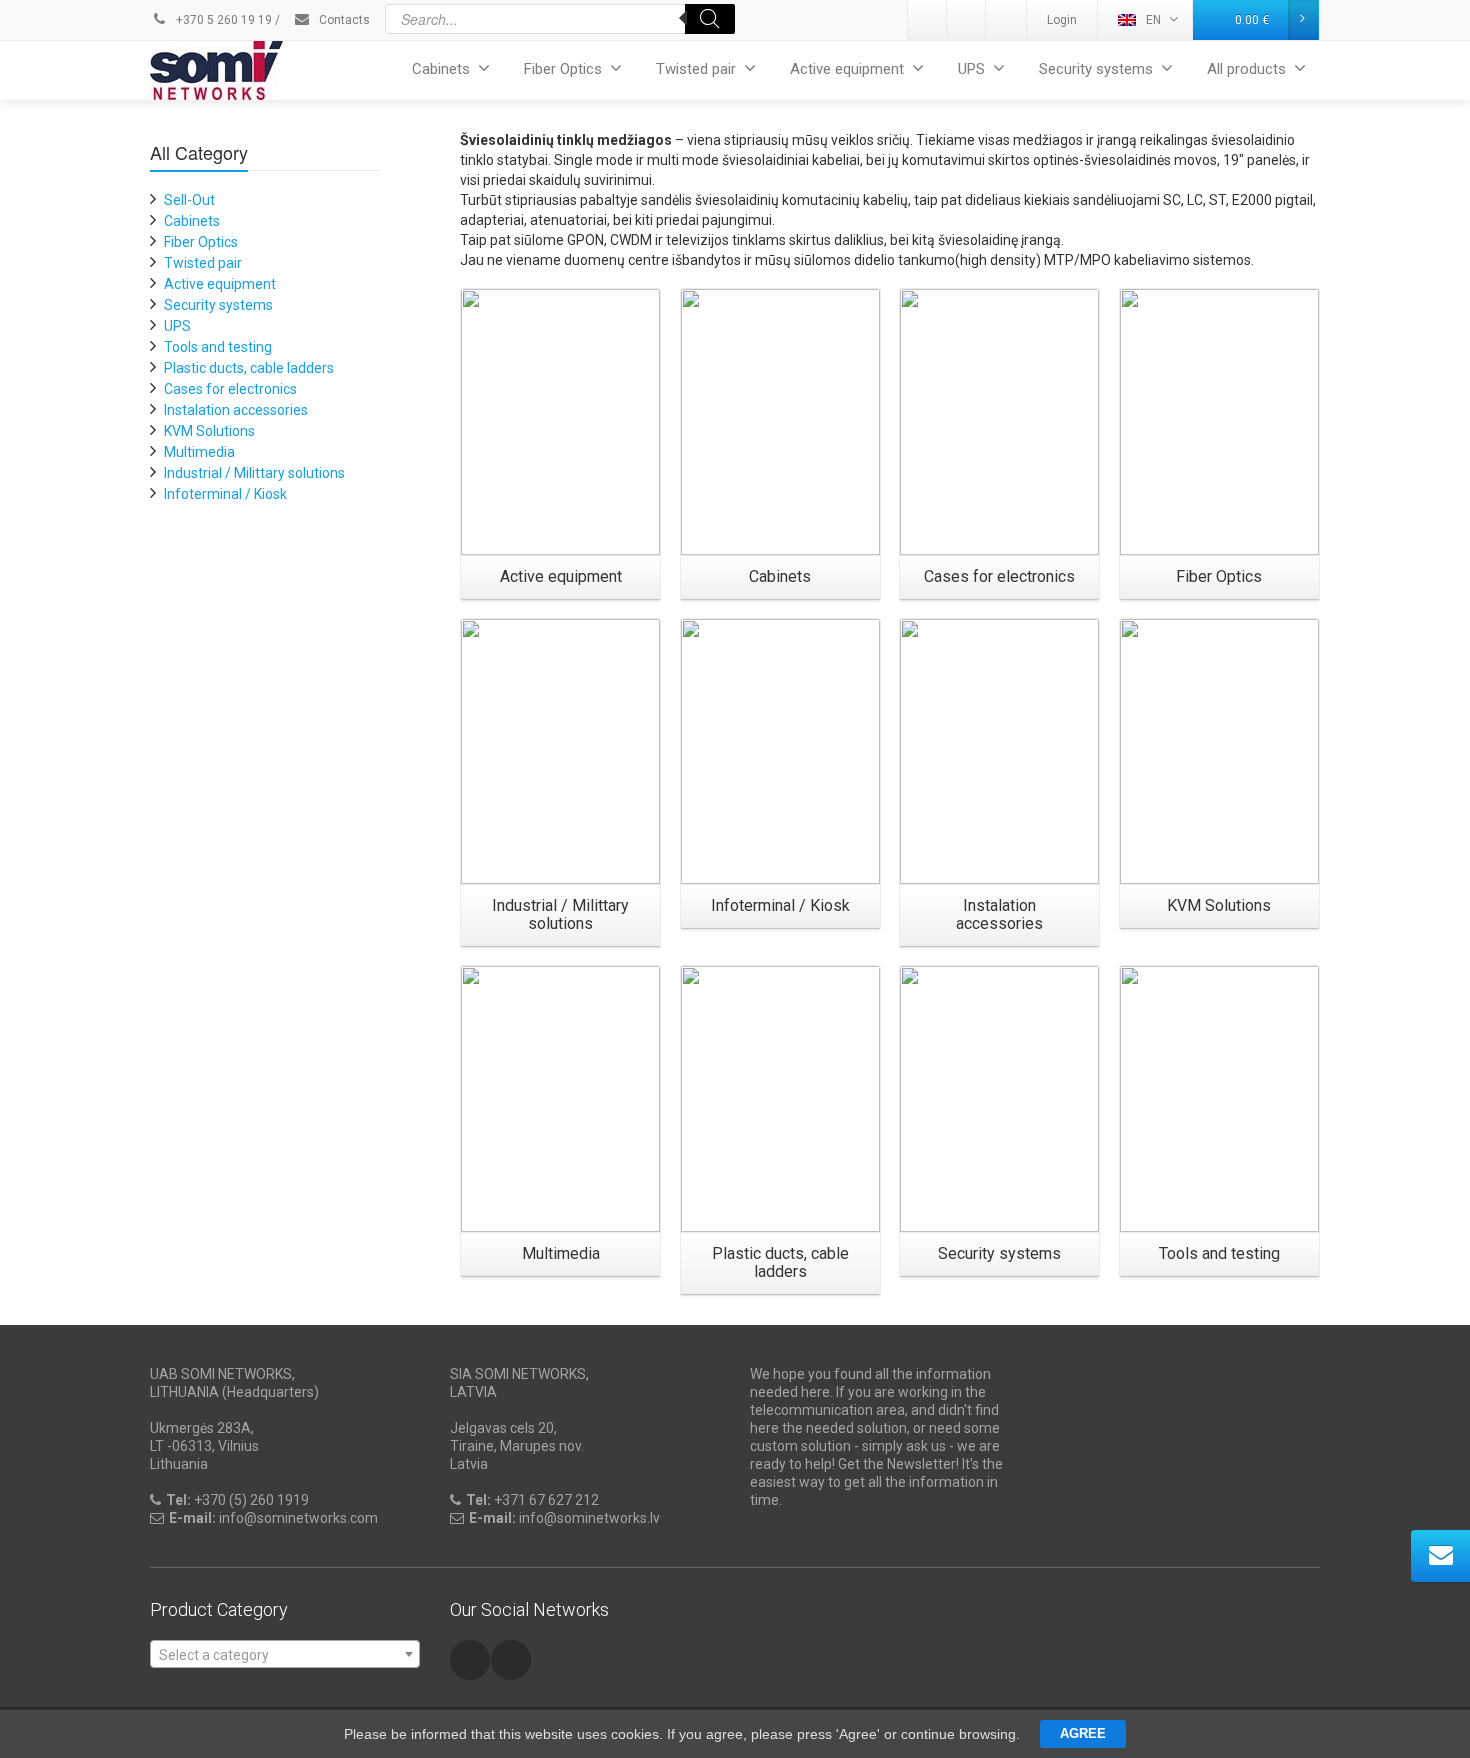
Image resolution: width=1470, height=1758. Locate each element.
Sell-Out (189, 200)
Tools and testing (218, 347)
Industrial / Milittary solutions (254, 473)
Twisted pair (696, 69)
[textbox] (285, 1655)
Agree (1083, 1733)
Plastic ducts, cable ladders (249, 368)
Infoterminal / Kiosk (225, 494)
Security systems (1096, 69)
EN (1153, 20)
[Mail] (967, 20)
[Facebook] (1006, 20)
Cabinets (441, 69)
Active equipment (847, 69)
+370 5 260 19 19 (222, 20)
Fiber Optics (563, 69)
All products (1246, 69)
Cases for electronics (230, 389)
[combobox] (285, 1654)
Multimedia (199, 452)
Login (1062, 20)
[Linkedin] (928, 20)
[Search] (710, 19)
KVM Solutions (209, 431)
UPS (971, 69)
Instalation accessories (236, 410)
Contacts (343, 20)
